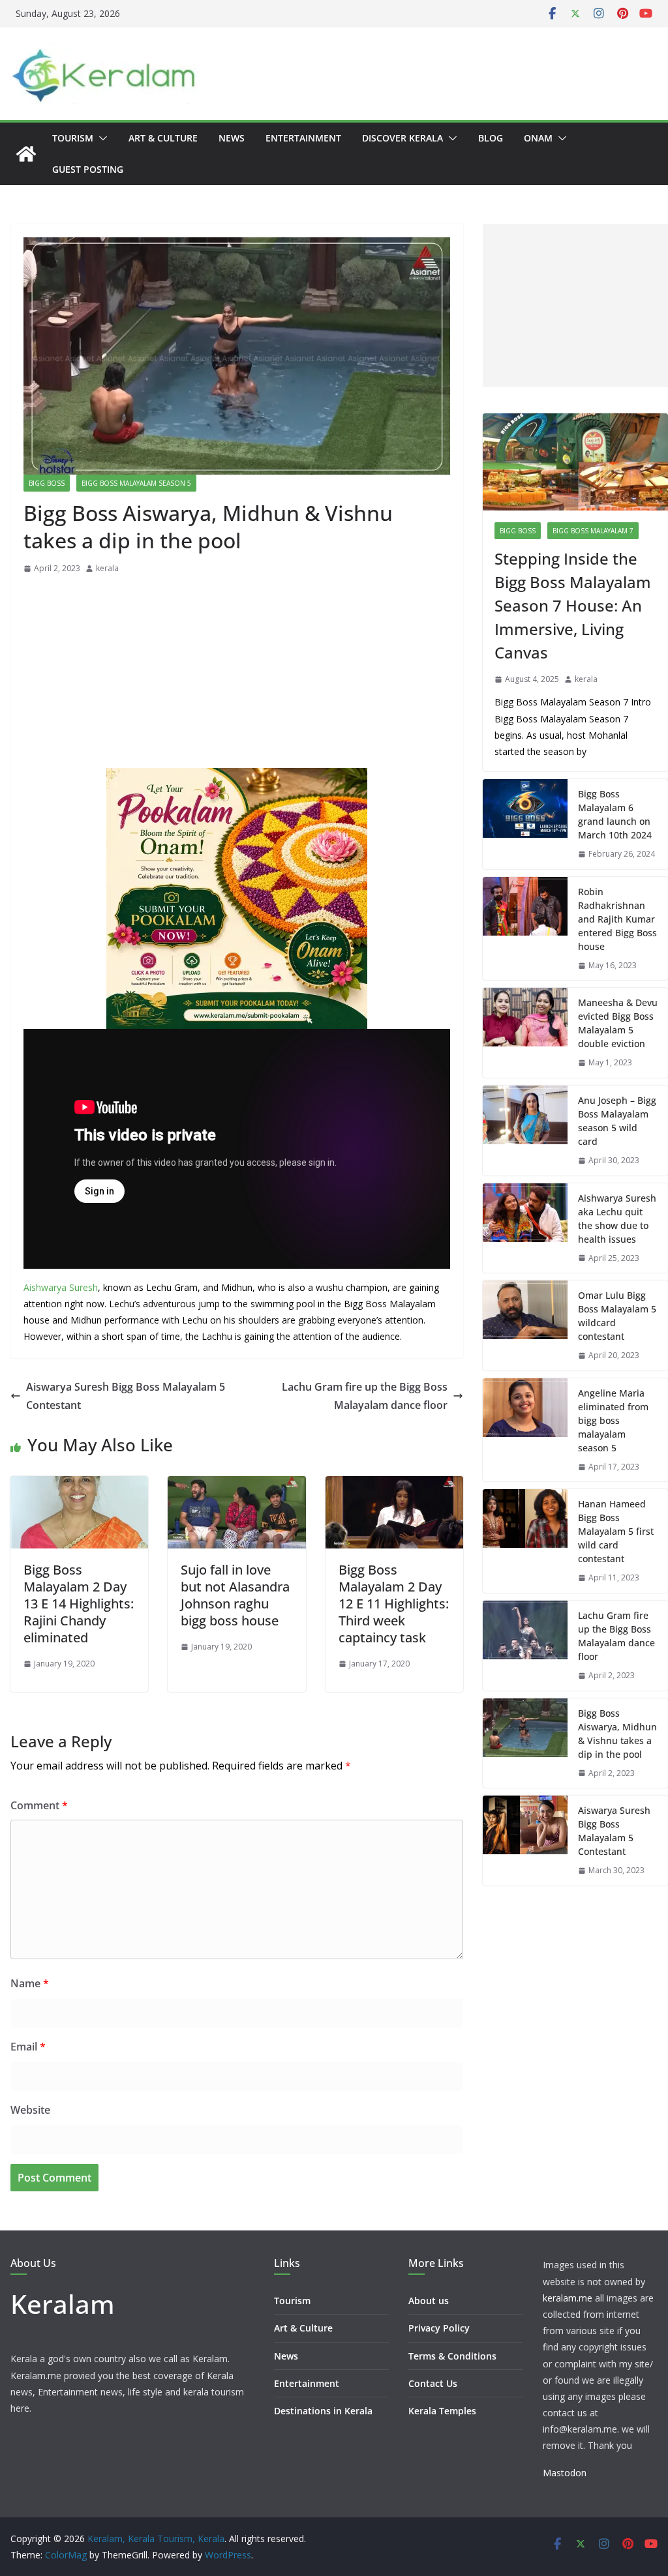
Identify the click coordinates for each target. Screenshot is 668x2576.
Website (30, 2110)
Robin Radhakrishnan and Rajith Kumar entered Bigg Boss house (617, 919)
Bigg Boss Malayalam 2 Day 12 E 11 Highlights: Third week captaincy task (394, 1604)
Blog (491, 138)
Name (30, 1983)
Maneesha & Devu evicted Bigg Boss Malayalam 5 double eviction (618, 1023)
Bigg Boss (47, 483)
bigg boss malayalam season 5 (136, 483)
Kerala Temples (442, 2411)
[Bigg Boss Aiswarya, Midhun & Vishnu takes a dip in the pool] (525, 1743)
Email (28, 2047)
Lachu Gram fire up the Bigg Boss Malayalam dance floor (365, 1396)
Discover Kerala (402, 138)
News (232, 138)
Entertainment (303, 138)
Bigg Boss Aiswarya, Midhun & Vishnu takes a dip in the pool (617, 1734)
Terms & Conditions (452, 2356)
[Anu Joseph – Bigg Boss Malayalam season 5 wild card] (525, 1131)
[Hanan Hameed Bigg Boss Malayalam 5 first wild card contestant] (525, 1541)
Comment (39, 1805)
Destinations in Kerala (323, 2411)
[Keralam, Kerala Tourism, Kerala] (26, 154)
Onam (538, 138)
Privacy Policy (439, 2328)
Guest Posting (88, 169)
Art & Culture (163, 138)
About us (429, 2301)
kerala (107, 568)
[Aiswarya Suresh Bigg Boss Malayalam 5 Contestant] (525, 1841)
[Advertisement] (237, 675)
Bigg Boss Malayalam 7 (593, 531)
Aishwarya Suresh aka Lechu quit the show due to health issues (617, 1219)
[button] (100, 138)
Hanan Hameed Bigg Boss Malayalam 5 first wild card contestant (616, 1531)
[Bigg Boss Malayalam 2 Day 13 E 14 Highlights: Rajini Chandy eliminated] (79, 1485)
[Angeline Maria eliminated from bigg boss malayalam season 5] (525, 1430)
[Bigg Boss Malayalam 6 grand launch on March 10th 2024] (525, 824)
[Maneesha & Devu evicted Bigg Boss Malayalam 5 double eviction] (525, 1033)
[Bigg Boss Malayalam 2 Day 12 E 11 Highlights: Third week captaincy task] (394, 1485)
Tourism (73, 138)
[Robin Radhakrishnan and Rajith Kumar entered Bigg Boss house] (525, 929)
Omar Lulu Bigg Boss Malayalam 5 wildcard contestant (617, 1316)
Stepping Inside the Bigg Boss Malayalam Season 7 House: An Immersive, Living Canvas (573, 605)
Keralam (63, 2304)
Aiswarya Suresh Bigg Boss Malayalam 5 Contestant (126, 1396)
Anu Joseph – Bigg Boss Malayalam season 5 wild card (617, 1121)
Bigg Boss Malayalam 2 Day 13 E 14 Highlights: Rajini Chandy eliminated (79, 1604)
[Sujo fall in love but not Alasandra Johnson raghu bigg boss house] (236, 1485)
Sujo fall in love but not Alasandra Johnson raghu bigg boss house (235, 1595)
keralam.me (568, 2298)
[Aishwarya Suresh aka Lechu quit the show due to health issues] (525, 1228)
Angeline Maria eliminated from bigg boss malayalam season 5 (613, 1420)
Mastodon (565, 2473)
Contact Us (433, 2383)
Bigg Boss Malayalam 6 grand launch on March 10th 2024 (615, 814)
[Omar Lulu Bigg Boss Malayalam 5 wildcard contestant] (525, 1325)
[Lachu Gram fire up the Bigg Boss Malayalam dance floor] (525, 1646)
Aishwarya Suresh (61, 1287)
